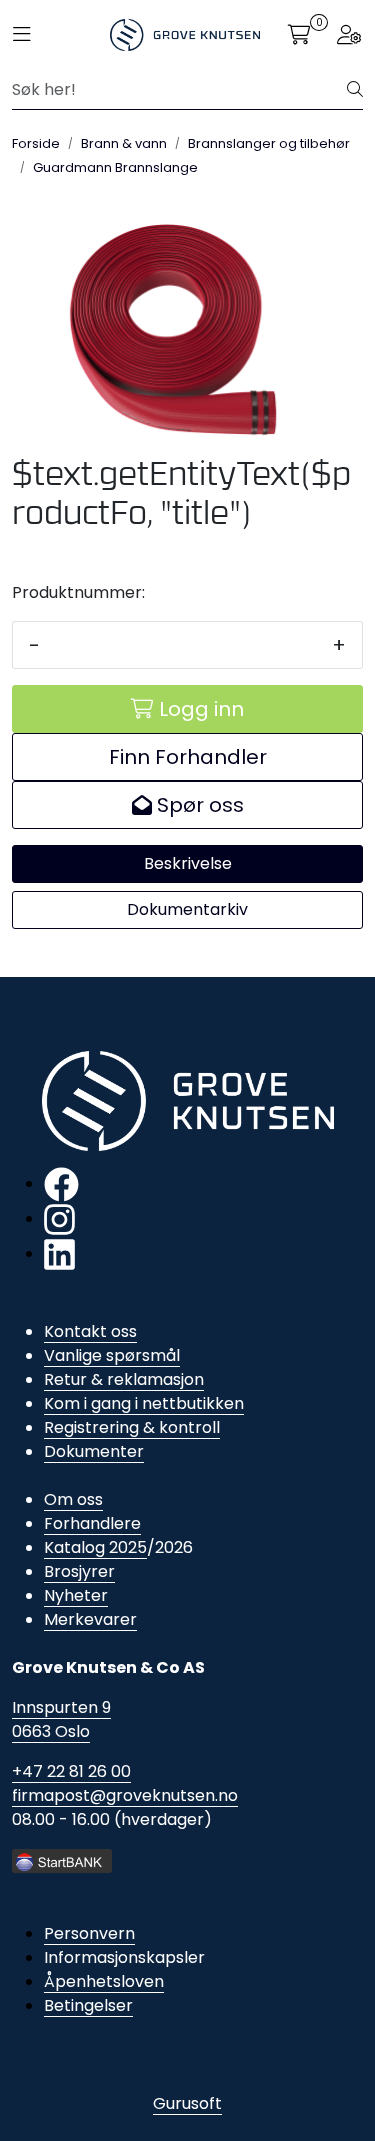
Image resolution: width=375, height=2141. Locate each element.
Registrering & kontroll (132, 1427)
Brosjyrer (79, 1571)
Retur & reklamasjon (124, 1379)
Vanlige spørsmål (112, 1355)
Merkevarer (90, 1619)
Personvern (89, 1933)
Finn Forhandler (188, 757)
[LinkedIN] (59, 1253)
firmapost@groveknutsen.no (125, 1795)
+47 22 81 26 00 (71, 1771)
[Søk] (355, 90)
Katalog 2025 (95, 1547)
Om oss (73, 1499)
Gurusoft (187, 2103)
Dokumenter (94, 1451)
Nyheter (76, 1595)
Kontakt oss (90, 1331)
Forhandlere (92, 1523)
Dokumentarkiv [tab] (187, 909)
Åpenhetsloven (104, 1981)
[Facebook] (61, 1183)
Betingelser (88, 2005)
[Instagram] (59, 1218)
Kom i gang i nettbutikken (144, 1403)
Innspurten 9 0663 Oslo (61, 1719)
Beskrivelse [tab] (188, 863)
